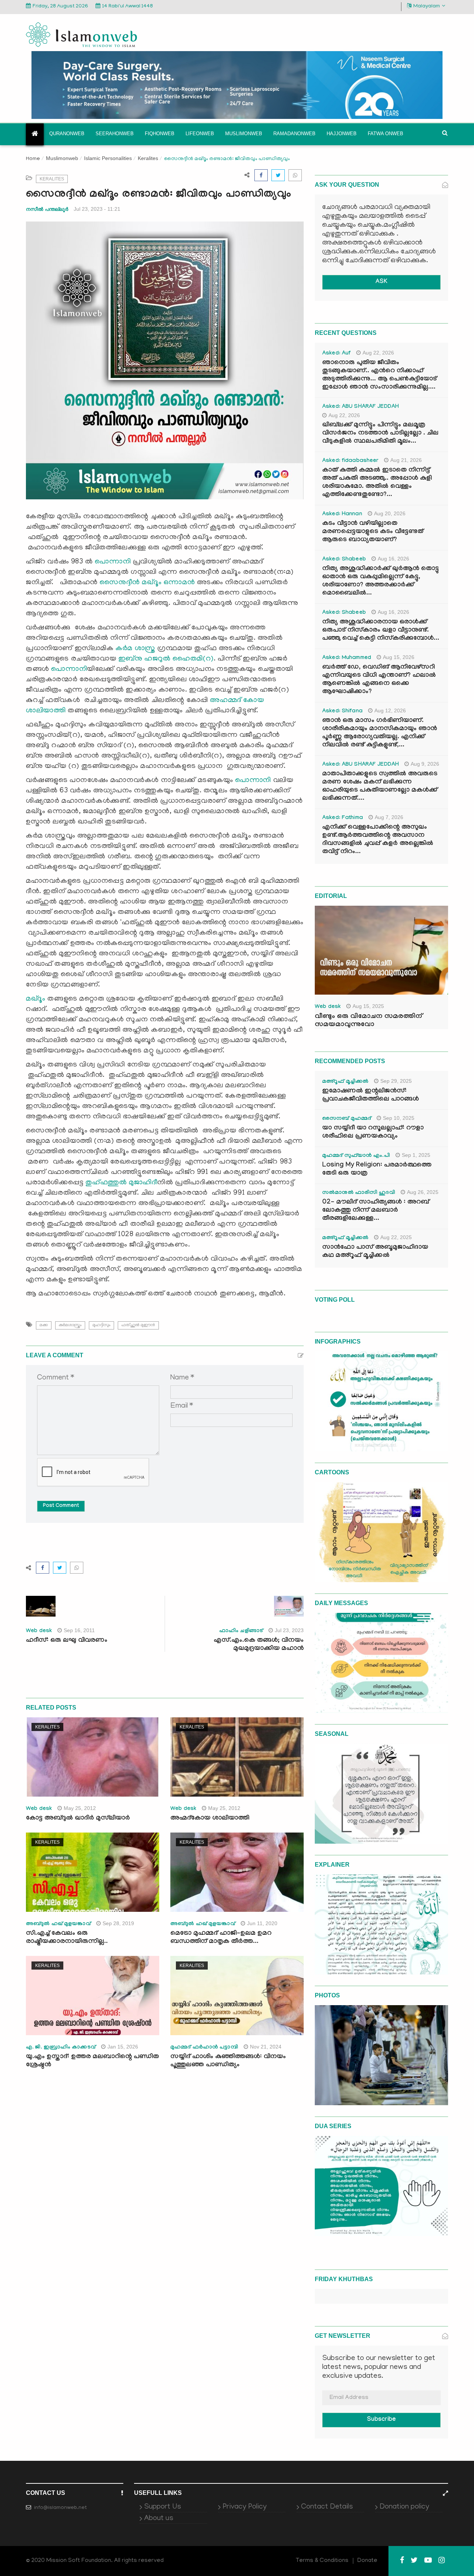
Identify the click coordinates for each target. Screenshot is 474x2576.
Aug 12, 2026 (390, 710)
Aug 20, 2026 (390, 513)
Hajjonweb (342, 134)
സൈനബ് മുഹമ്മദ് (347, 1119)
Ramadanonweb (294, 134)
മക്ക (44, 1325)
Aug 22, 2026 (378, 353)
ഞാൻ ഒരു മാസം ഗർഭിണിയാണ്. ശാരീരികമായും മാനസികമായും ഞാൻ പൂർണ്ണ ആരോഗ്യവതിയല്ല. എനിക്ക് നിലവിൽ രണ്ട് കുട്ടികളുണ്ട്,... (380, 733)
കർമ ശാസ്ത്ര (136, 649)
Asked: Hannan (342, 515)
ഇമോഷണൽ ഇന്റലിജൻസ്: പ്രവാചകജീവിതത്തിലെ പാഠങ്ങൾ (370, 1096)
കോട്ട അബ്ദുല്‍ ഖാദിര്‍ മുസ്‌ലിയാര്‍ (78, 1819)
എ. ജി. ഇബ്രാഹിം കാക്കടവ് (61, 2048)
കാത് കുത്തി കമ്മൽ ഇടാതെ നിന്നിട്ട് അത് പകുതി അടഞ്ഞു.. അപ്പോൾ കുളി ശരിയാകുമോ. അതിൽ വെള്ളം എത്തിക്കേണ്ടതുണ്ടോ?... (377, 483)
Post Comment (61, 1506)
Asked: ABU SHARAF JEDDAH (360, 407)
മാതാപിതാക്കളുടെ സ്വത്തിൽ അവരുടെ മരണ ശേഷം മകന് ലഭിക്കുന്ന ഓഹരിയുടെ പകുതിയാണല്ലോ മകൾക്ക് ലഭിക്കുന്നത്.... (380, 787)
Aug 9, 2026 (425, 764)
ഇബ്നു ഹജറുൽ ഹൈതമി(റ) (166, 659)
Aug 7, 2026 (389, 817)
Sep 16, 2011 (79, 1630)
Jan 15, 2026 (123, 2047)
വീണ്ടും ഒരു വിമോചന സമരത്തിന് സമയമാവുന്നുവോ (368, 1021)
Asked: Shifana (342, 712)
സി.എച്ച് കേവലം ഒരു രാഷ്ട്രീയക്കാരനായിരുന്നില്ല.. (67, 1938)
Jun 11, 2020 (262, 1923)
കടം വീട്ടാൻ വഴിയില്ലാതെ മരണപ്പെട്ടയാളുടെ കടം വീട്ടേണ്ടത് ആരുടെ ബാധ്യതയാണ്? (373, 532)
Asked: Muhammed (347, 658)
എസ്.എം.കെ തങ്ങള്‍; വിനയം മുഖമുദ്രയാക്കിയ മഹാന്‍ (259, 1645)
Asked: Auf (336, 354)
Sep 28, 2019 (118, 1923)
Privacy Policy (245, 2507)
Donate (367, 2561)
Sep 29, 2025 (396, 1081)
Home (33, 159)
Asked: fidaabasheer (350, 461)
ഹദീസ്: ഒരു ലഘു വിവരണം (67, 1641)
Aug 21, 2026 (406, 460)
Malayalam (427, 6)
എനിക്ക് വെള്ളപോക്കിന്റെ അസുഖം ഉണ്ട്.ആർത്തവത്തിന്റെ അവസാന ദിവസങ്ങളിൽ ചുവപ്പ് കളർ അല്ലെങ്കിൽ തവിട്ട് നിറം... (378, 840)
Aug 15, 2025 (368, 1006)
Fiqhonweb (160, 134)
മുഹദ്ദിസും (101, 1325)
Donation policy (404, 2507)
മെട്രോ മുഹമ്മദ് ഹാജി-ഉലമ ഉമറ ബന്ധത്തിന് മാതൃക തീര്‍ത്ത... (221, 1938)
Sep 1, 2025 (416, 1155)
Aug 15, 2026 (399, 657)
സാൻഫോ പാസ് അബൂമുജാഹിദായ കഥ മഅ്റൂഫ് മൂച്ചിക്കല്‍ (375, 1252)
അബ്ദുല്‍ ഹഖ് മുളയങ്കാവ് (58, 1924)
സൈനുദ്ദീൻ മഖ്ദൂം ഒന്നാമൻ (147, 583)
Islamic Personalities (108, 158)
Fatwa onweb (385, 134)
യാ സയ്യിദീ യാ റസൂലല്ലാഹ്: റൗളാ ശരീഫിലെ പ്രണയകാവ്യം (373, 1133)
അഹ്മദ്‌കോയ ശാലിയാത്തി (210, 1819)
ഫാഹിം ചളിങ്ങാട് (241, 1631)
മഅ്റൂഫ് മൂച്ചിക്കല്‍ (345, 1082)
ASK (381, 282)
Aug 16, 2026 (393, 559)
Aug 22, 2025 (396, 1237)
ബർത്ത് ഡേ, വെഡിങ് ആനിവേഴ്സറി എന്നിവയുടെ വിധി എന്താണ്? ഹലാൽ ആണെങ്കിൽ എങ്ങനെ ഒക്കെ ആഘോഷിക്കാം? (379, 680)
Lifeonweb (200, 134)
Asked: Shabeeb (344, 560)
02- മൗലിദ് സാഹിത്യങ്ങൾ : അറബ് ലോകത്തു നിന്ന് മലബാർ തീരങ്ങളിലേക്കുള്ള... (376, 1211)
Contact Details (327, 2507)
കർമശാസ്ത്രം (70, 1325)
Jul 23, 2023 (289, 1630)
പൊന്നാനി (113, 562)
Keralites (148, 158)
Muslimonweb (244, 134)
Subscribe (381, 2420)
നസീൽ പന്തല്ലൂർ (47, 209)
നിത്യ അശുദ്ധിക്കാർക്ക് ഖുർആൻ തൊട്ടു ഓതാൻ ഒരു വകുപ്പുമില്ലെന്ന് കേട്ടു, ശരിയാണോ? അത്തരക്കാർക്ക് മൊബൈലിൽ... (380, 581)
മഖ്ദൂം (36, 999)
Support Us (163, 2507)
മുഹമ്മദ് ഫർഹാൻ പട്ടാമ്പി (204, 2048)
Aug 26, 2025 (423, 1192)
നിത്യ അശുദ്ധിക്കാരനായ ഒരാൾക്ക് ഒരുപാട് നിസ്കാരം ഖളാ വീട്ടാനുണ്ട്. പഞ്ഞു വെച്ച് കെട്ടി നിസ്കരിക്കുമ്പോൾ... (381, 631)
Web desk (39, 1631)
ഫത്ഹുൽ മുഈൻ (138, 1325)
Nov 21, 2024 (266, 2047)
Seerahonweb (115, 134)
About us (159, 2519)
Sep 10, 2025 (399, 1118)
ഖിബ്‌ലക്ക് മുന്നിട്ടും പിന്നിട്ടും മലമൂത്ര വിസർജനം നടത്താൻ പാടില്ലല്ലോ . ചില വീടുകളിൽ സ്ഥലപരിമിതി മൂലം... (380, 434)
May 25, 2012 (80, 1808)
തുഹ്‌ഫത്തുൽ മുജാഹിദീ (121, 1183)
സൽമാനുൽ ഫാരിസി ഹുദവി (359, 1193)
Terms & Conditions (322, 2561)
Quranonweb (67, 134)
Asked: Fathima (343, 818)
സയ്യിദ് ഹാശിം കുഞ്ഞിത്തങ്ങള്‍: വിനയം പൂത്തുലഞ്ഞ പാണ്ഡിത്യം (228, 2061)
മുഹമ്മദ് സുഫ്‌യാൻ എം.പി (356, 1156)
